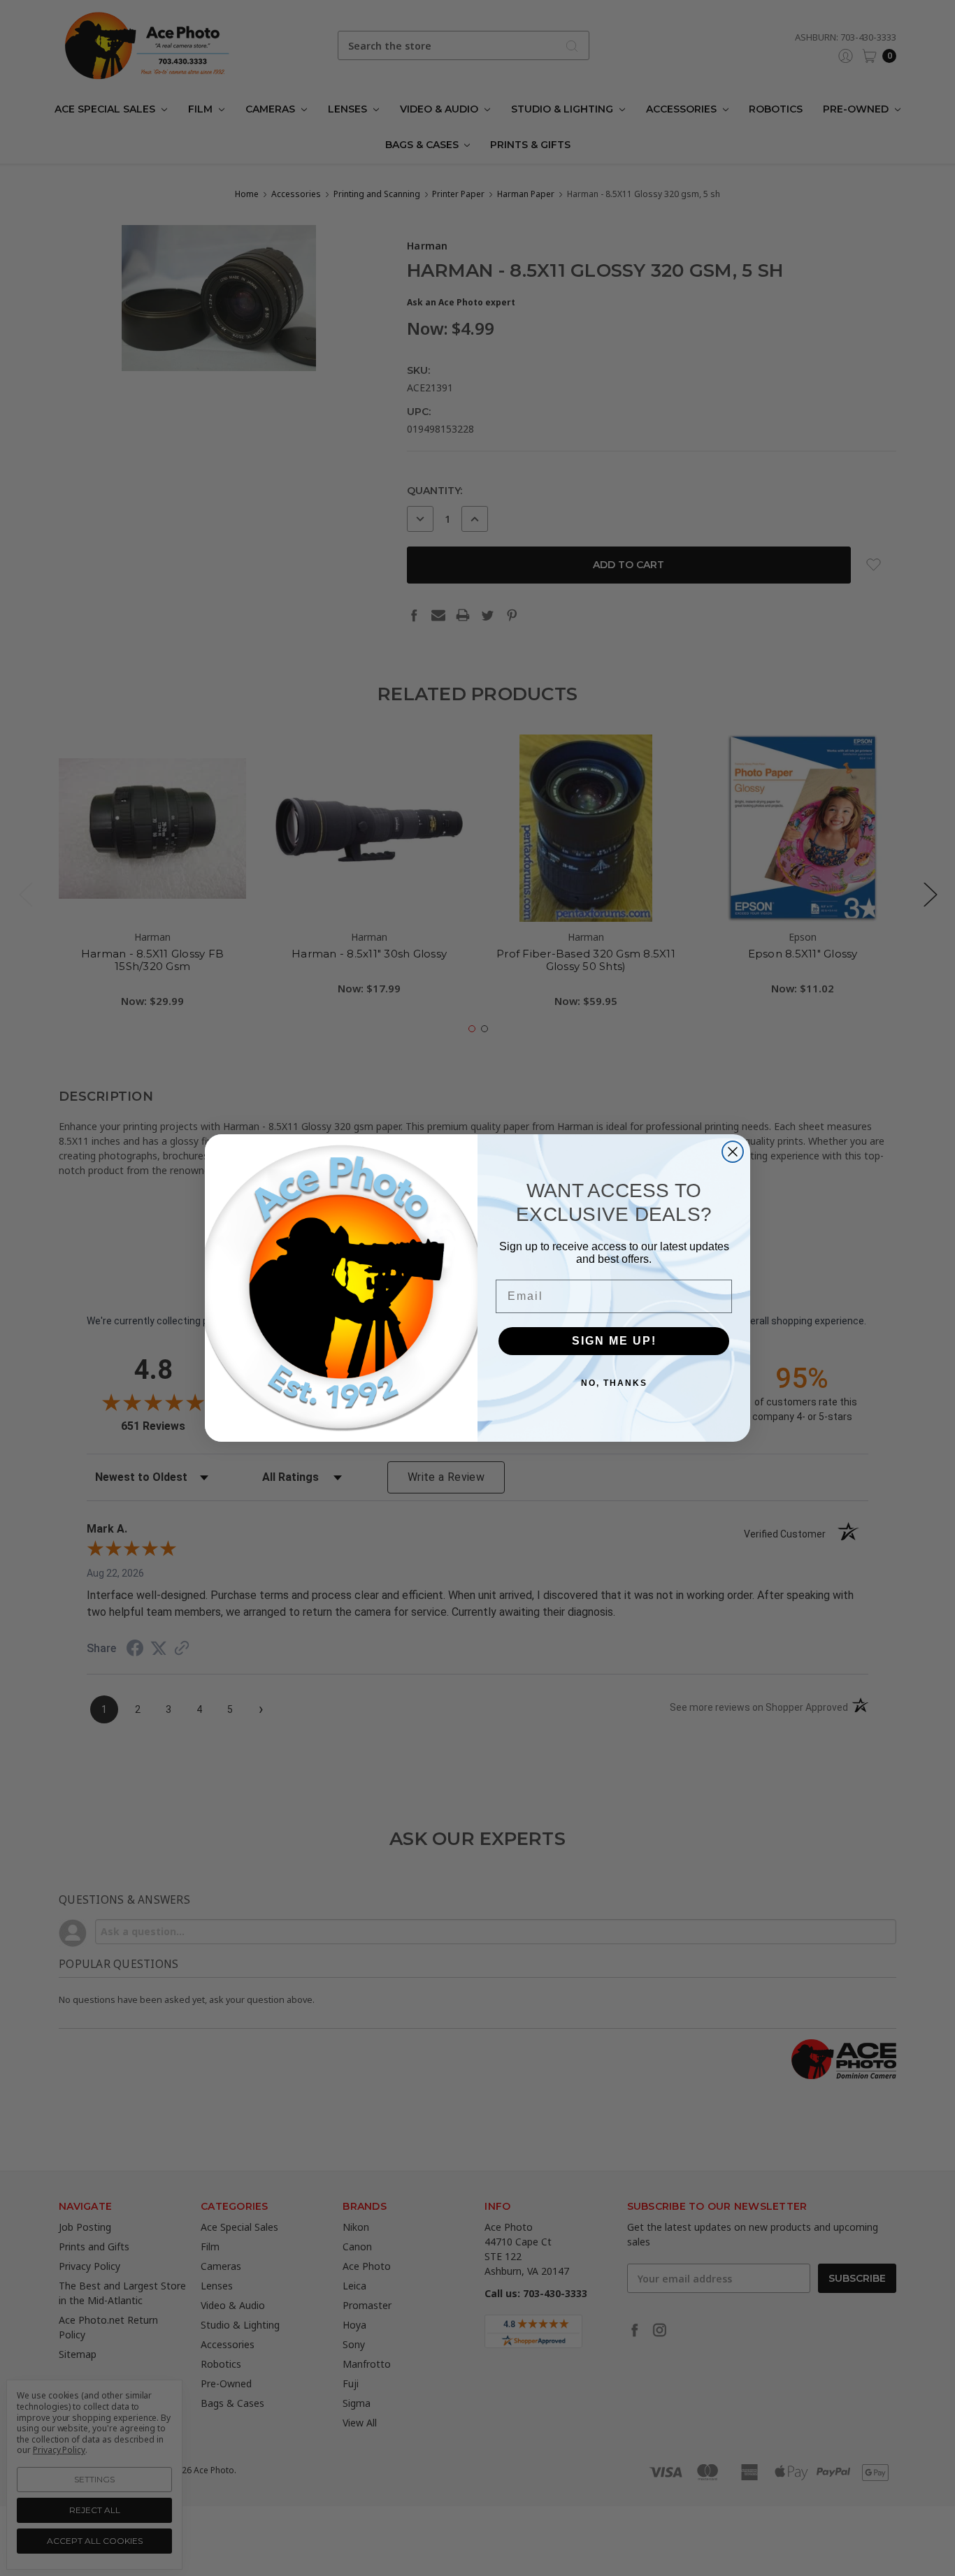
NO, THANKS (614, 1383)
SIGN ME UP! (614, 1341)
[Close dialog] (733, 1152)
